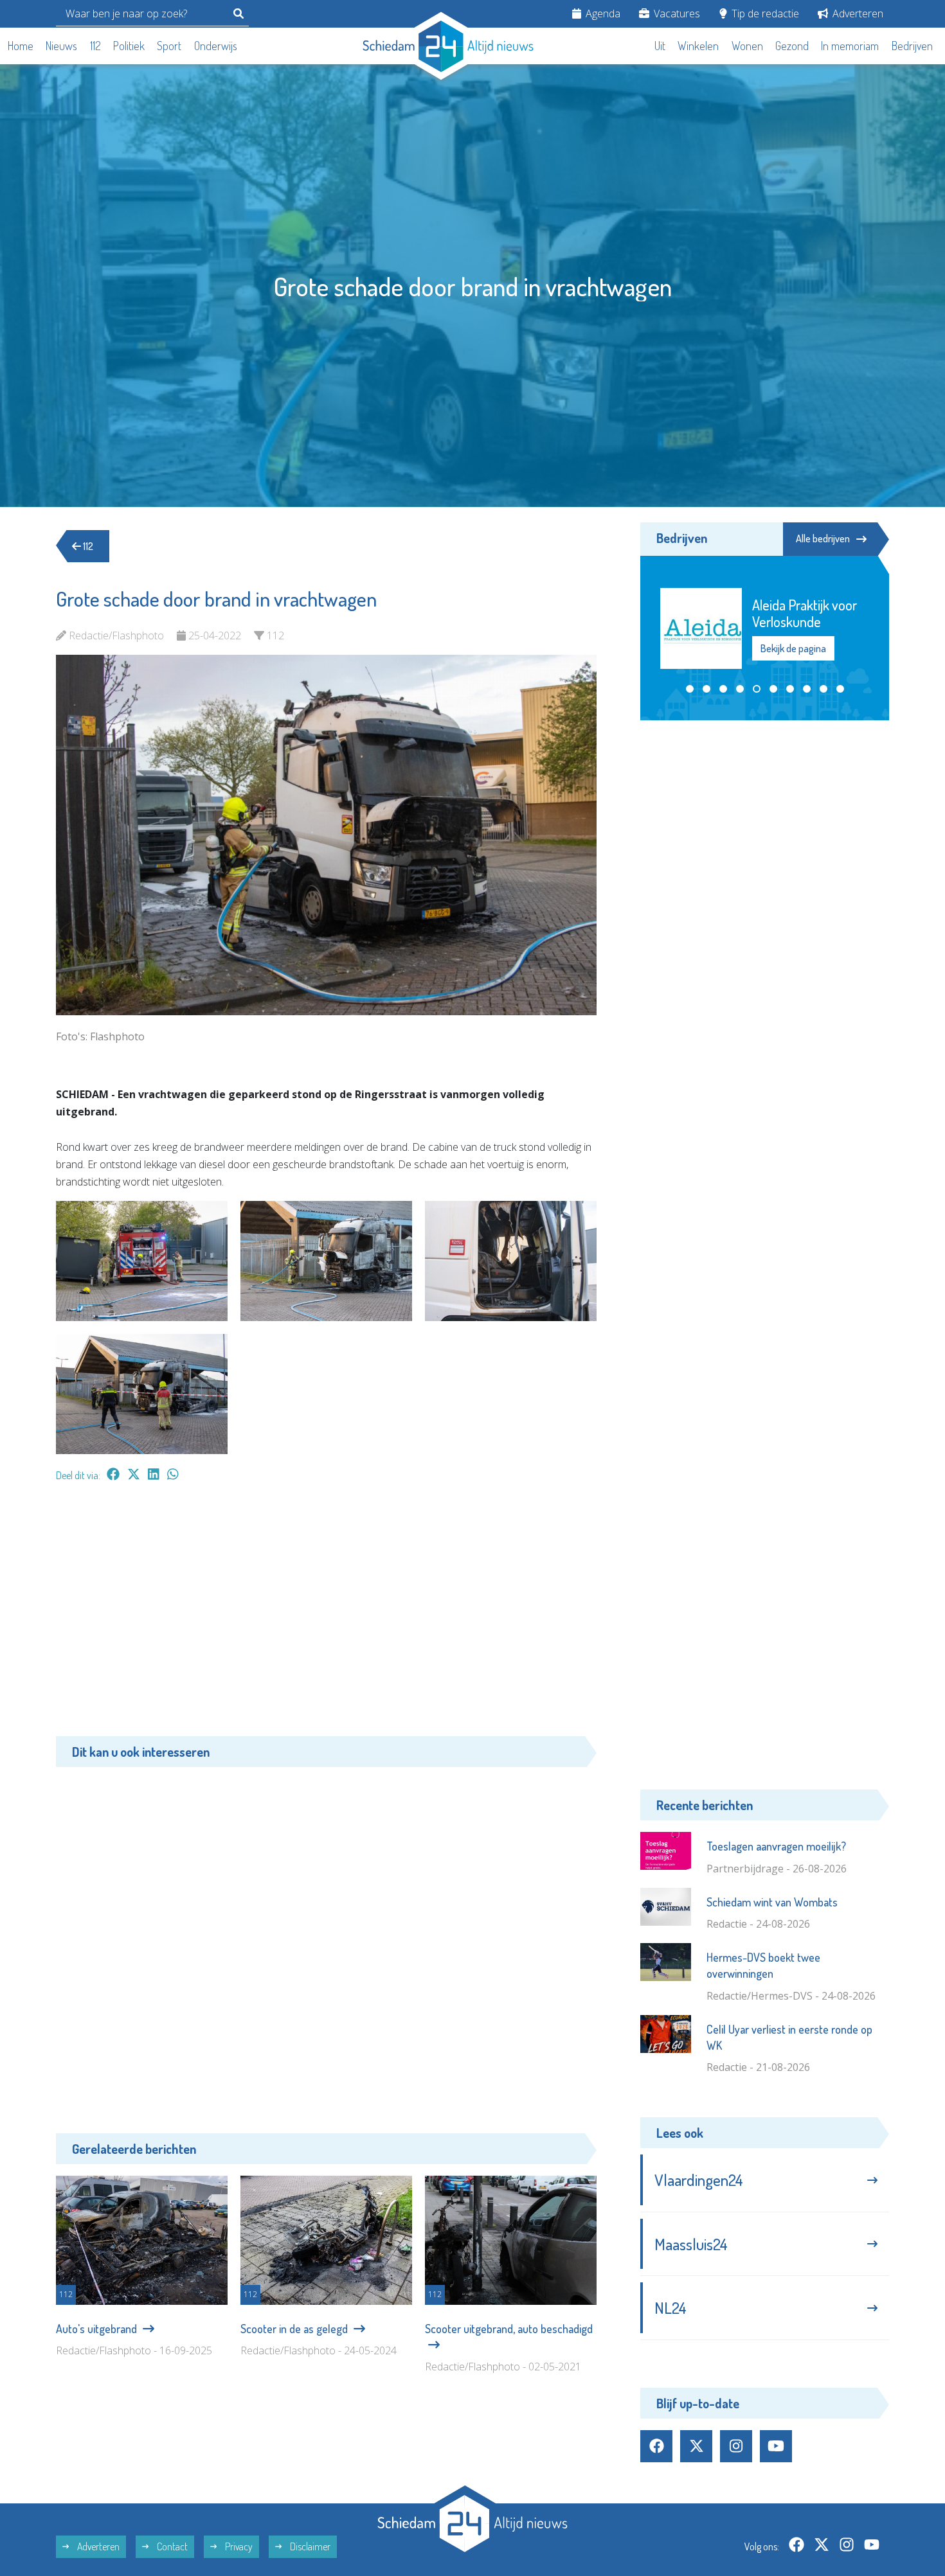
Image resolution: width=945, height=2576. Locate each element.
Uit (660, 46)
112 (95, 46)
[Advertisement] (326, 1615)
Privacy (238, 2546)
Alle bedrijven (823, 538)
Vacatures (676, 13)
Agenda (602, 13)
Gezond (792, 46)
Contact (171, 2546)
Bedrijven (912, 46)
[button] (690, 689)
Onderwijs (216, 46)
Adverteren (857, 13)
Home (21, 46)
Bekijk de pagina (793, 648)
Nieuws (61, 46)
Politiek (129, 46)
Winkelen (698, 46)
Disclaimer (309, 2546)
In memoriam (850, 46)
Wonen (747, 46)
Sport (169, 46)
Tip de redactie (764, 13)
